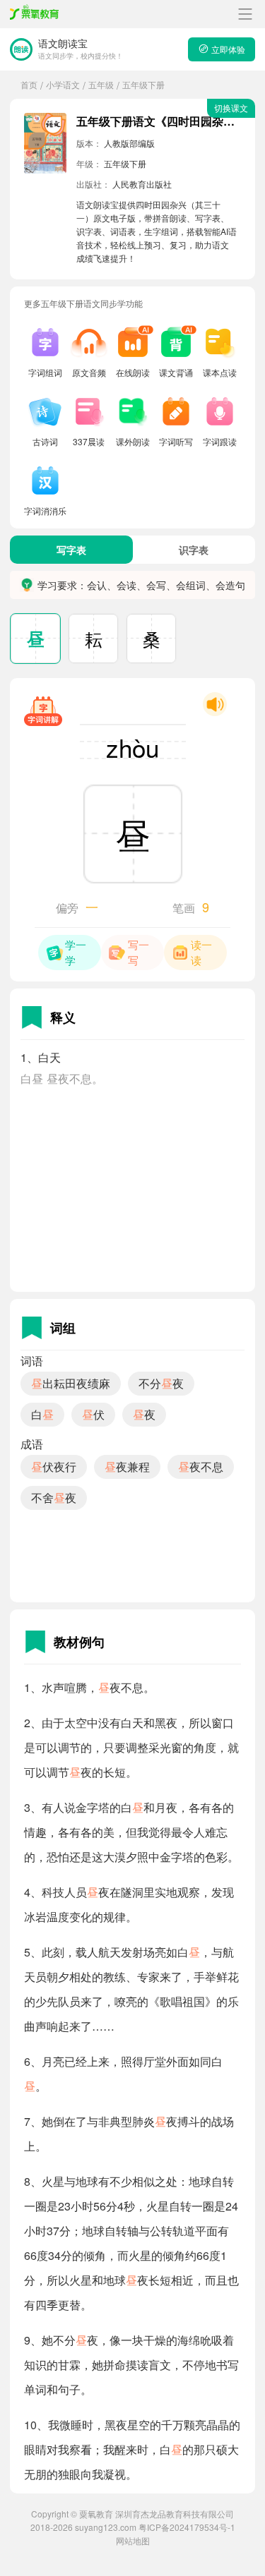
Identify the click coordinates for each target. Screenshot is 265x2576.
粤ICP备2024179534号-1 (187, 2527)
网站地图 (133, 2540)
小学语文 (63, 84)
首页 (29, 84)
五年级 (101, 84)
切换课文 (231, 108)
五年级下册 (143, 84)
